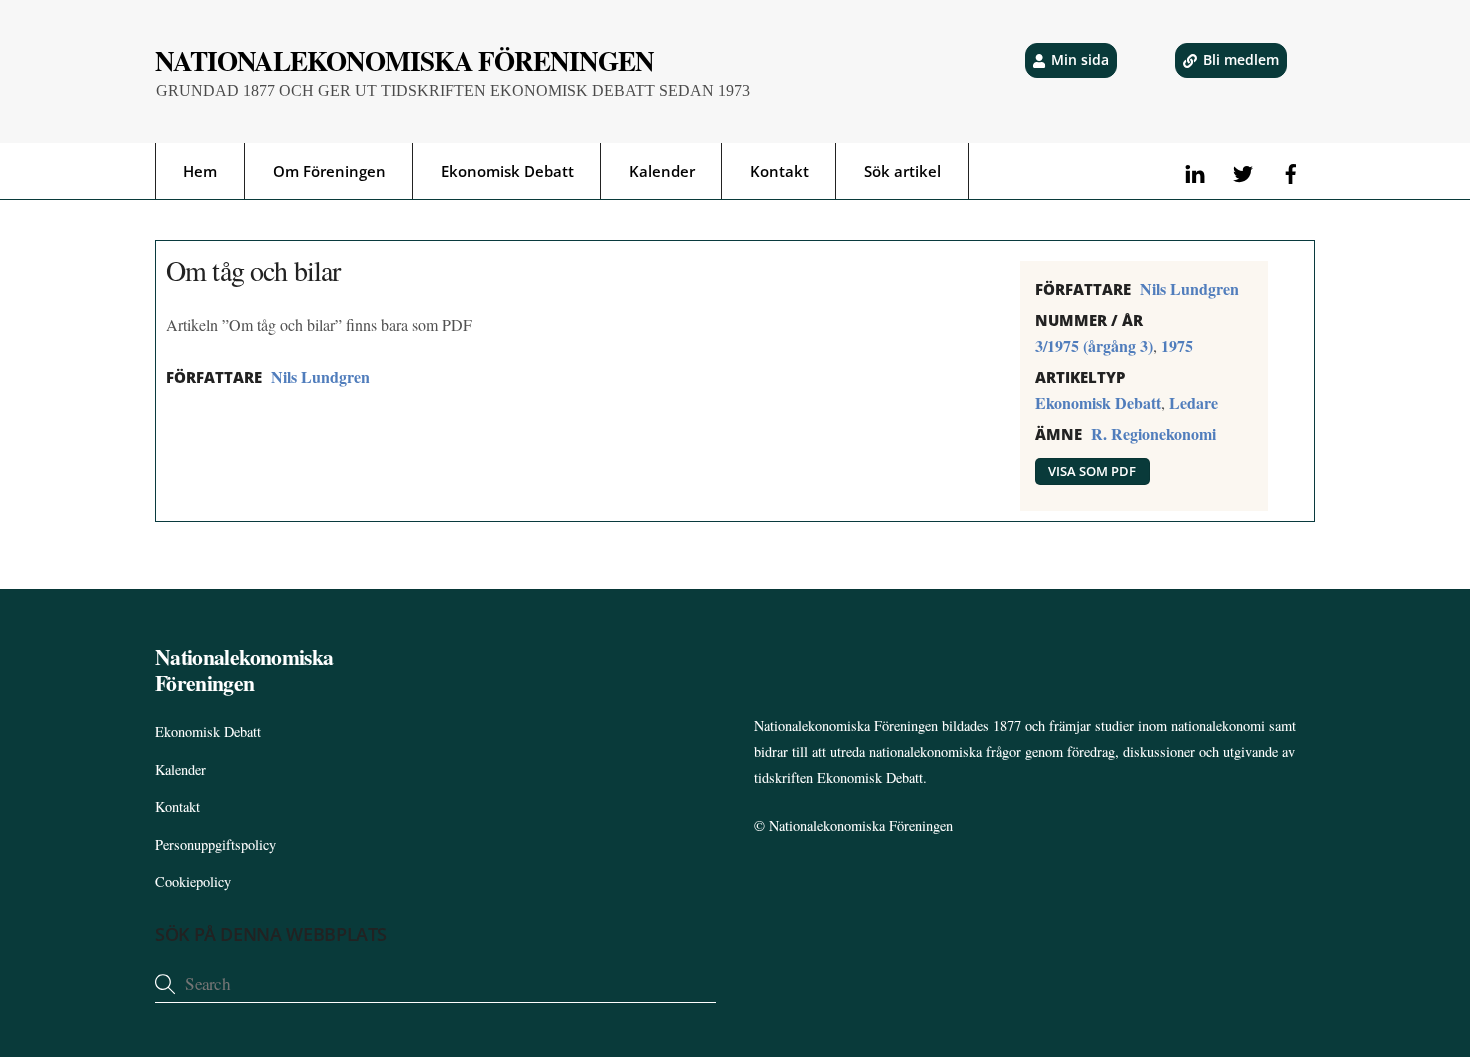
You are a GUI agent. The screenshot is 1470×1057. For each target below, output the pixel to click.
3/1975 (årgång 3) (1094, 345)
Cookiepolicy (193, 881)
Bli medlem (1241, 59)
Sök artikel (902, 171)
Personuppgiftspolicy (215, 844)
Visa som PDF (1092, 471)
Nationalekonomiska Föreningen (861, 825)
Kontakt (779, 171)
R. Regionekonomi (1153, 433)
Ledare (1193, 402)
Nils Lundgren (320, 376)
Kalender (662, 171)
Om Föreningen (329, 171)
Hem (200, 171)
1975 (1177, 345)
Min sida (1080, 59)
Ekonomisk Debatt (507, 171)
